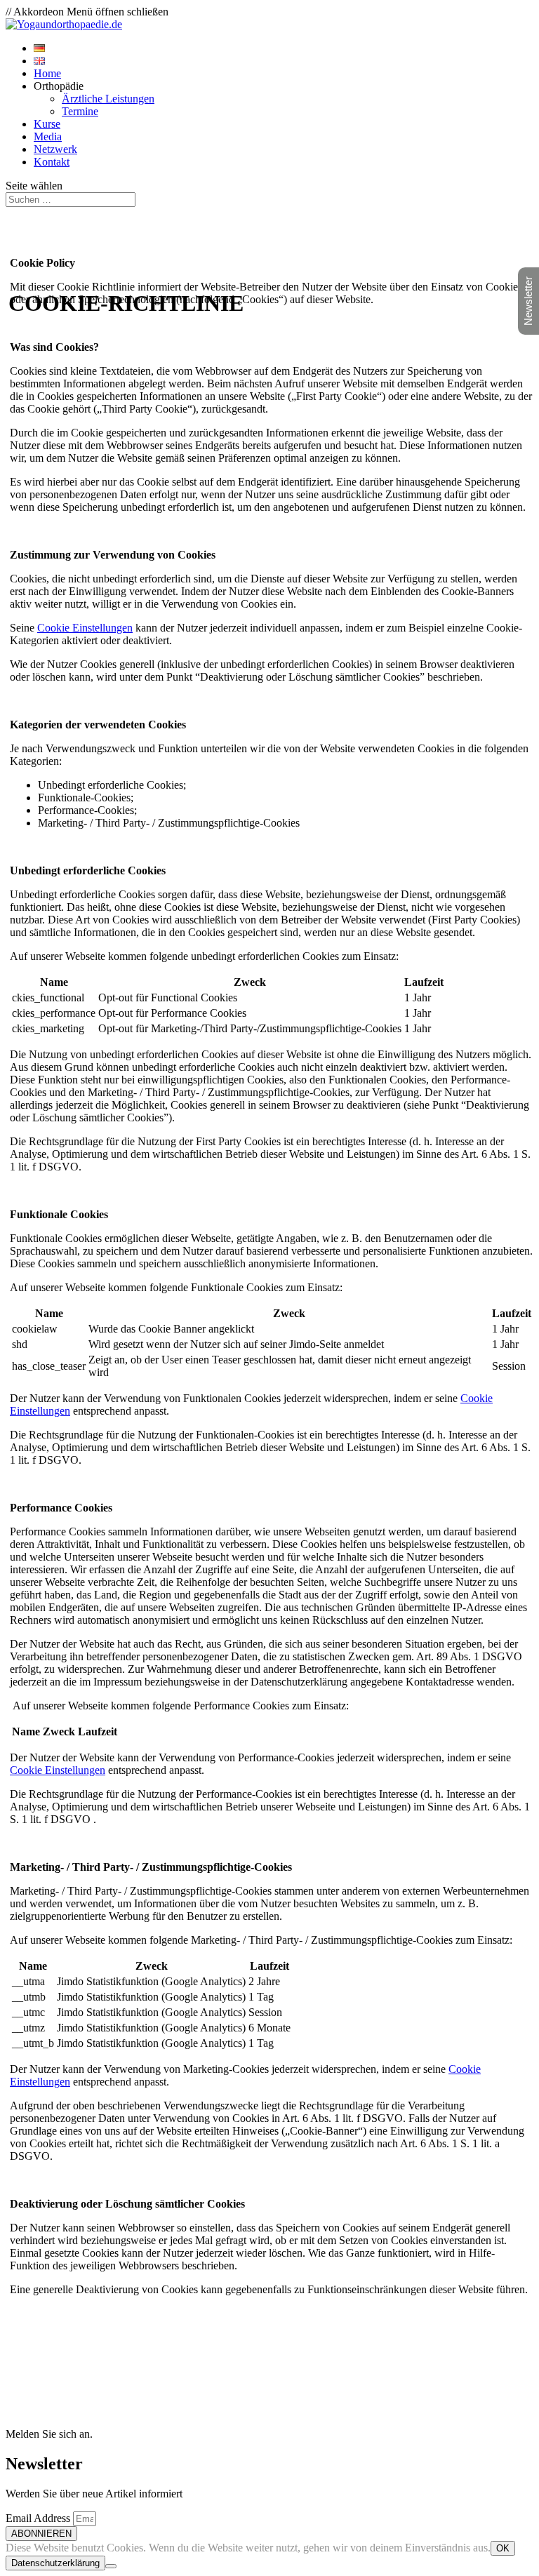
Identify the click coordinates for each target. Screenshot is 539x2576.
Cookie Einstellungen (85, 628)
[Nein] (111, 2566)
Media (48, 136)
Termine (80, 111)
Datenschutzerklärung (55, 2563)
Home (47, 73)
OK (503, 2548)
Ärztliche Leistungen (108, 99)
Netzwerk (55, 149)
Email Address (39, 2518)
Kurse (47, 124)
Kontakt (52, 162)
